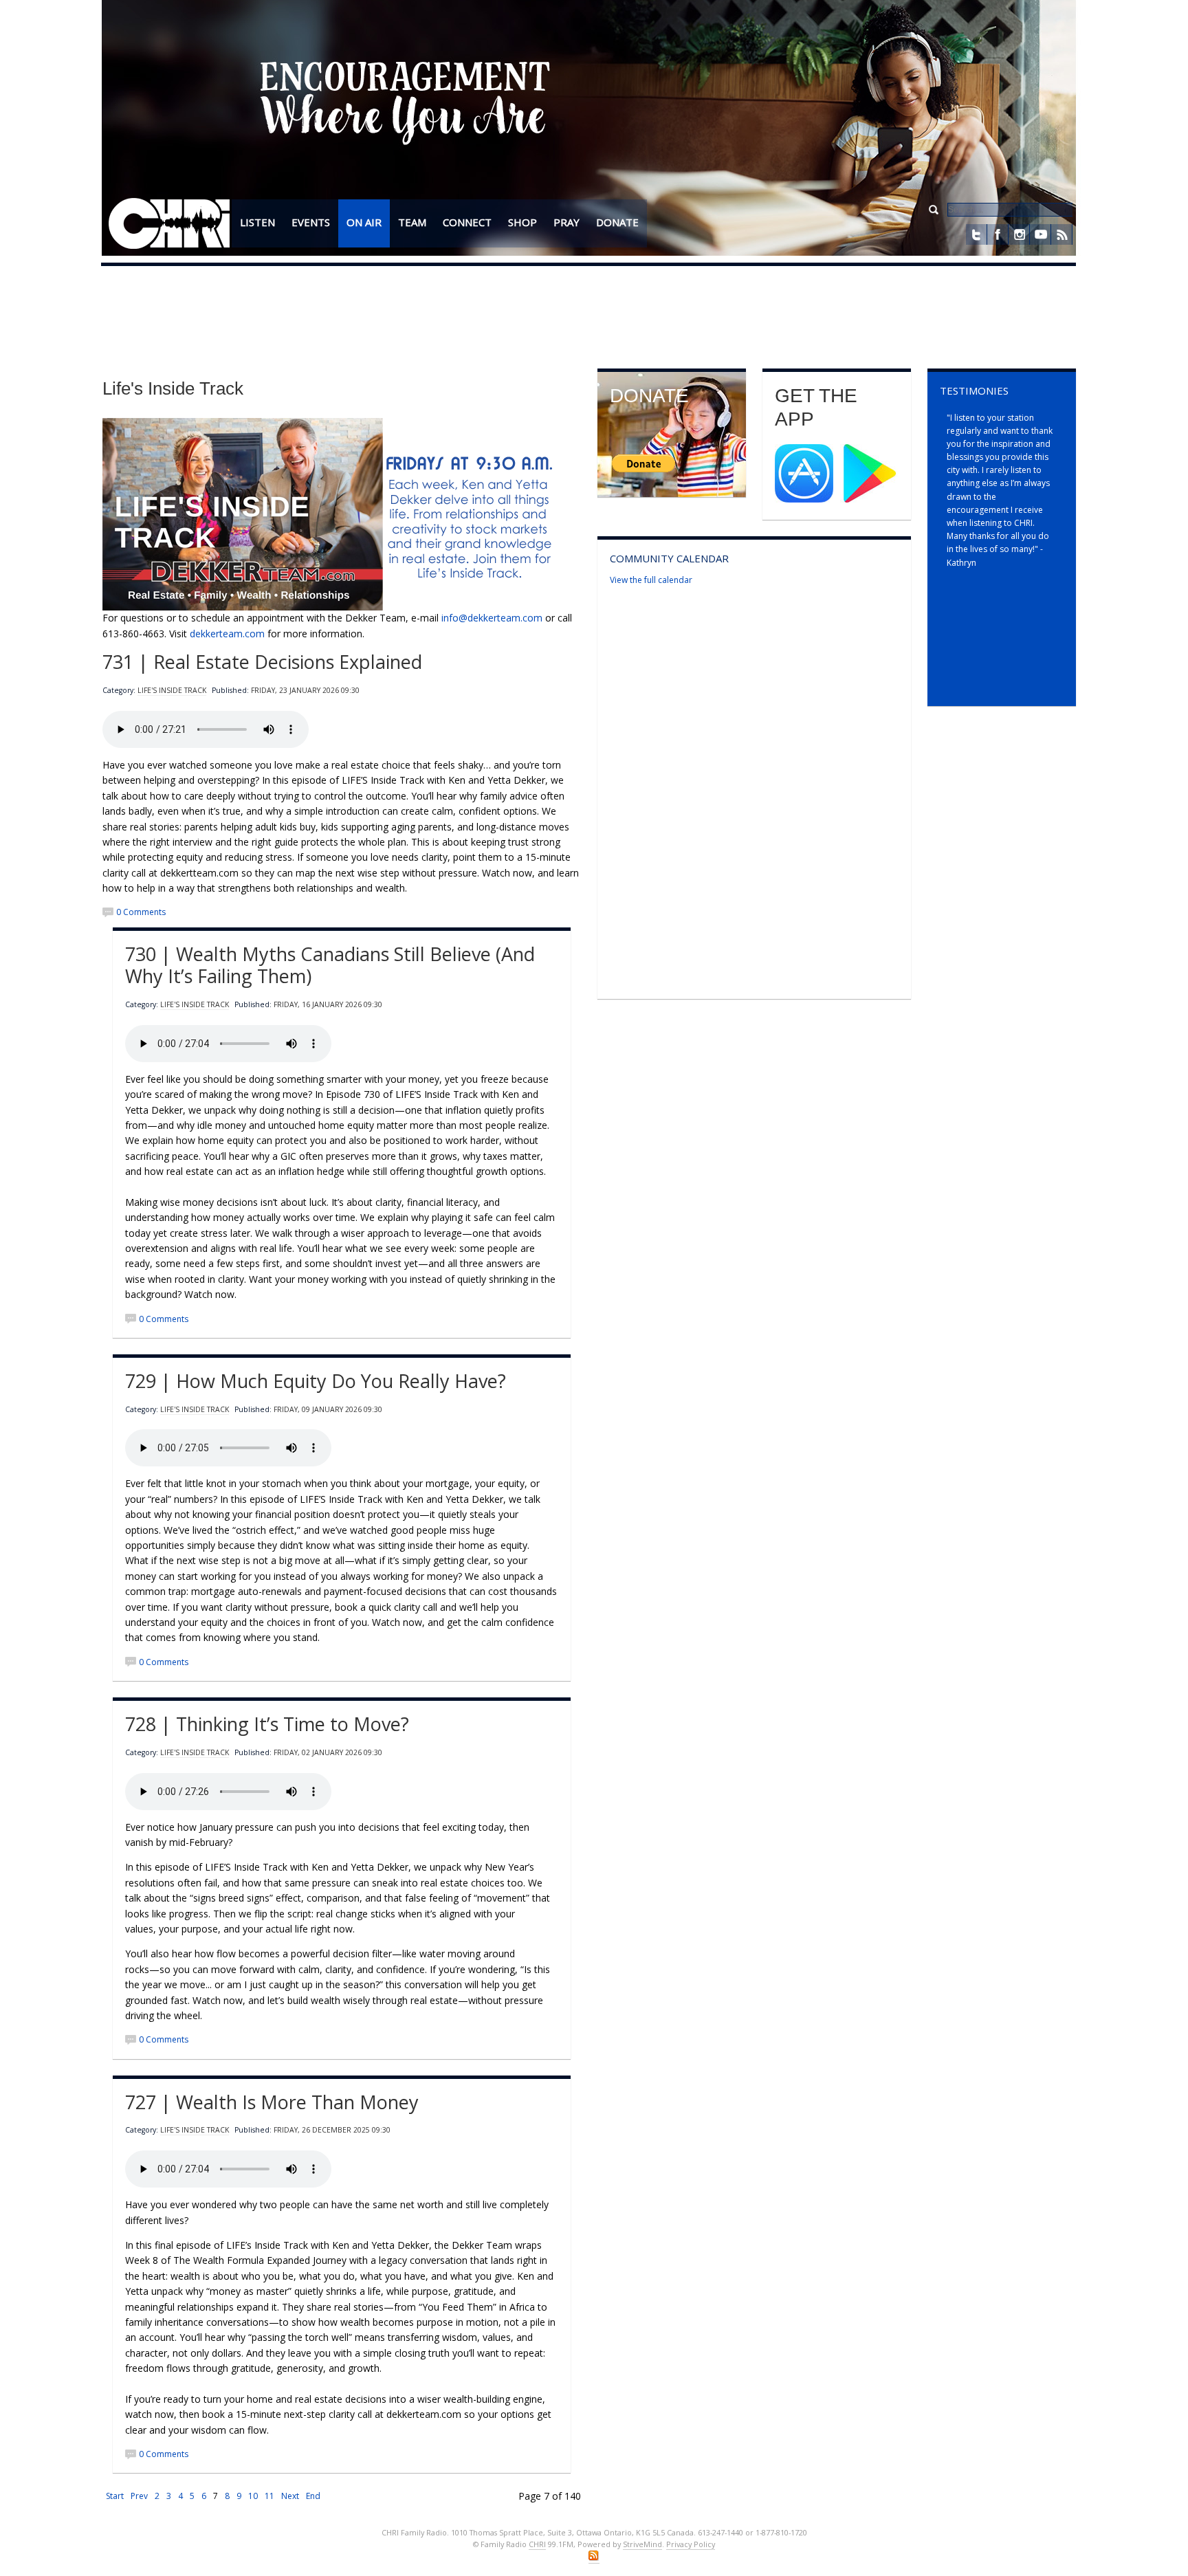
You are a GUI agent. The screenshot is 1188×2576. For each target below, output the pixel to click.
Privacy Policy (691, 2544)
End (313, 2496)
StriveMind (642, 2544)
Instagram (1019, 234)
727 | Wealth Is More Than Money (272, 2102)
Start (115, 2496)
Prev (139, 2496)
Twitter (976, 234)
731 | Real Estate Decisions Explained (262, 662)
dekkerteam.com (227, 634)
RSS (1061, 234)
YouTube (1040, 234)
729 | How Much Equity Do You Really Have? (316, 1381)
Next (290, 2496)
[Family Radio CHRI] (169, 224)
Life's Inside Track (172, 690)
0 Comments (141, 912)
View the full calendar (651, 580)
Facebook (998, 234)
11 (269, 2496)
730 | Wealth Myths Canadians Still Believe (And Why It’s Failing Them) (330, 965)
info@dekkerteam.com (492, 618)
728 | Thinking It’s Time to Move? (267, 1724)
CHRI (537, 2544)
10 (253, 2496)
